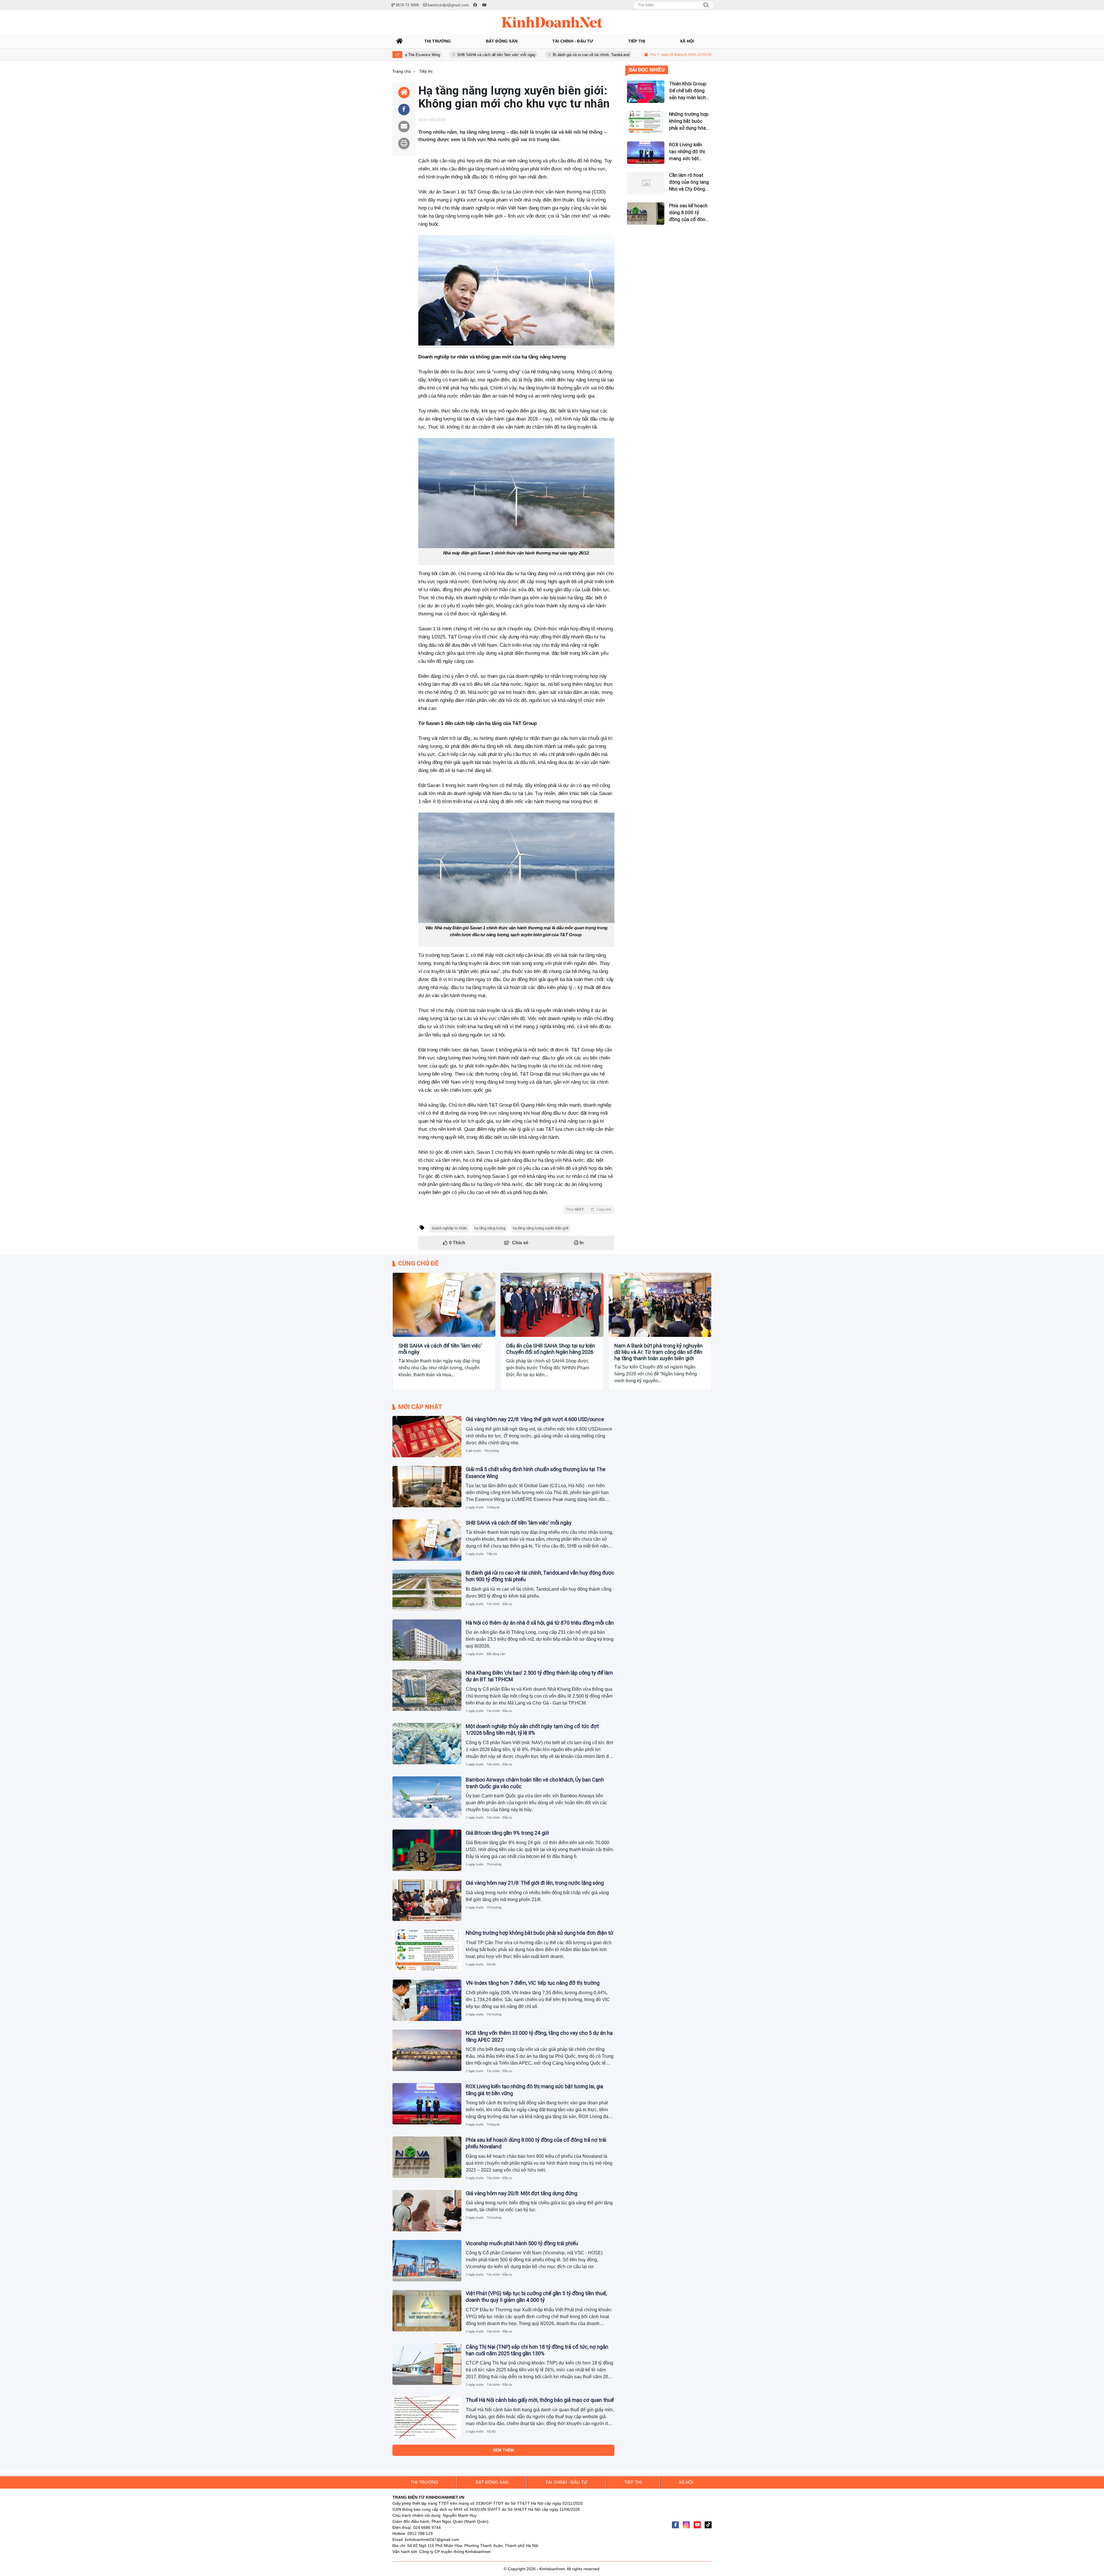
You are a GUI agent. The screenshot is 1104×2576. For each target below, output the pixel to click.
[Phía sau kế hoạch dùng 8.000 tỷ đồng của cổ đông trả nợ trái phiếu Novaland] (427, 2157)
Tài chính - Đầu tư (499, 1604)
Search (706, 5)
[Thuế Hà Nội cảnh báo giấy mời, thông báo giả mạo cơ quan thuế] (427, 2417)
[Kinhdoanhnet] (552, 22)
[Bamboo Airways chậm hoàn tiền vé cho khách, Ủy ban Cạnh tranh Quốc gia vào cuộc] (427, 1797)
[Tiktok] (708, 2525)
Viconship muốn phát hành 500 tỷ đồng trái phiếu (522, 2243)
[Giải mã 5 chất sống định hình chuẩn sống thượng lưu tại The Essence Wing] (427, 1487)
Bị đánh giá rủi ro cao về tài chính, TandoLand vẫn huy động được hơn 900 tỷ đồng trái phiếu (463, 55)
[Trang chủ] (400, 41)
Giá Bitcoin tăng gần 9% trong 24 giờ (507, 1833)
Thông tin (493, 1507)
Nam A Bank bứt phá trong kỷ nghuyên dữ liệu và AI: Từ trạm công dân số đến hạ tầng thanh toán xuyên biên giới (659, 1352)
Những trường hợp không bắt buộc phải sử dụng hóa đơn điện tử (539, 1933)
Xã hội (491, 1964)
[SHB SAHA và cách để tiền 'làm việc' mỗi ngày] (444, 1305)
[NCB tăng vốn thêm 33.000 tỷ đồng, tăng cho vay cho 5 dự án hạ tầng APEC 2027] (427, 2050)
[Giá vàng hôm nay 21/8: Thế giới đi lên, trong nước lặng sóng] (427, 1900)
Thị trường (491, 1451)
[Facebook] (675, 2525)
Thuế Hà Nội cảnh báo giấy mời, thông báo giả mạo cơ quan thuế (540, 2400)
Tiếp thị (402, 1331)
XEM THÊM (503, 2450)
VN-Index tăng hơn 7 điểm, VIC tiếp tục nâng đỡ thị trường (533, 1983)
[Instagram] (686, 2525)
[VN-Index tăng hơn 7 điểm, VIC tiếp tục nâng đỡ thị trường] (427, 2000)
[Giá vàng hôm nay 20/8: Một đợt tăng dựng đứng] (427, 2211)
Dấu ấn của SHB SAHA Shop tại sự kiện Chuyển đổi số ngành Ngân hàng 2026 (551, 1349)
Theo (589, 1210)
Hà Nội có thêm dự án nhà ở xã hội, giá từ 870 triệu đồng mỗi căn (613, 55)
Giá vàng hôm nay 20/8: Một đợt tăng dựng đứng (522, 2193)
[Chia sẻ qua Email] (404, 126)
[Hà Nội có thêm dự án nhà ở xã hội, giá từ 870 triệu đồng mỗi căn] (427, 1640)
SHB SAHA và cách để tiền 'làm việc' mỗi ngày (440, 1349)
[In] (404, 143)
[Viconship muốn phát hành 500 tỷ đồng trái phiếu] (427, 2261)
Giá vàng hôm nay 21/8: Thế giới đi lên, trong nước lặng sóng (535, 1883)
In (581, 1243)
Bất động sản (496, 1654)
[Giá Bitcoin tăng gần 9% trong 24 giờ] (427, 1850)
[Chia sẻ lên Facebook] (404, 110)
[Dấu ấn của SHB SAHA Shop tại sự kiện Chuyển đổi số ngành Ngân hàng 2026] (552, 1305)
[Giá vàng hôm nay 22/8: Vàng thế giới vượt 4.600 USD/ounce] (427, 1437)
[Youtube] (697, 2525)
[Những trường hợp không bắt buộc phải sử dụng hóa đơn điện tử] (427, 1950)
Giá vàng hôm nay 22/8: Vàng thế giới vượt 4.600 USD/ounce (535, 1419)
